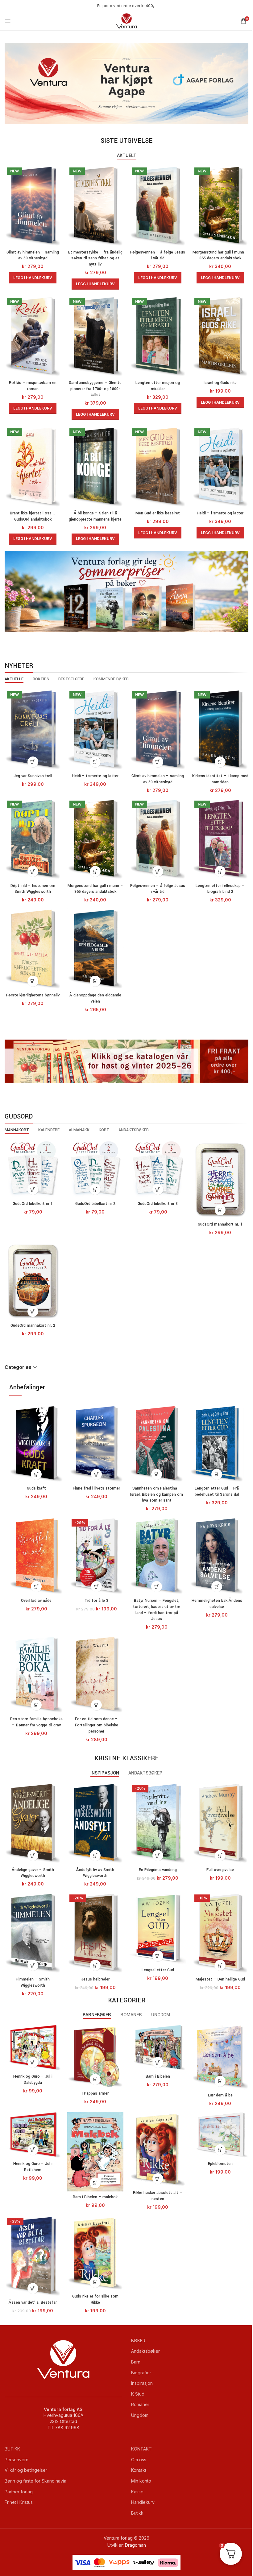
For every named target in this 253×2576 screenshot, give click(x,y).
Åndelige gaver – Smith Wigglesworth (33, 1873)
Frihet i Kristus (19, 2502)
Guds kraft (36, 1488)
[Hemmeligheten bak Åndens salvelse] (217, 1556)
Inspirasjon (142, 2383)
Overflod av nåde (36, 1601)
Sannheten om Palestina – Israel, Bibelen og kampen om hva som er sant (157, 1494)
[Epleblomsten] (220, 2135)
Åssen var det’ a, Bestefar (33, 2302)
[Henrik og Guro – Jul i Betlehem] (33, 2135)
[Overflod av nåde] (36, 1556)
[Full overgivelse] (220, 1823)
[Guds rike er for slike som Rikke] (95, 2253)
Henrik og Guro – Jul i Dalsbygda (33, 2079)
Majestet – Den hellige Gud (220, 1979)
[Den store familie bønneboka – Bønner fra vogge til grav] (36, 1674)
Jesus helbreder (95, 1979)
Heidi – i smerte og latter (220, 513)
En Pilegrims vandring (158, 1870)
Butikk (137, 2513)
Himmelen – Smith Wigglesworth (33, 1982)
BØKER (138, 2341)
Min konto (141, 2481)
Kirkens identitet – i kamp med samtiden (220, 779)
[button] (33, 278)
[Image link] (126, 83)
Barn (136, 2362)
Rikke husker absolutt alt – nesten (158, 2196)
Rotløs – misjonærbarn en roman (33, 386)
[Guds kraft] (36, 1444)
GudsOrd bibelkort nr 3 (158, 1204)
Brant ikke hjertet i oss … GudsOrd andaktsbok (33, 516)
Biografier (141, 2373)
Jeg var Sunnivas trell (33, 776)
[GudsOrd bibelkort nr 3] (158, 1169)
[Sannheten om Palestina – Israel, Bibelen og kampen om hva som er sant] (157, 1444)
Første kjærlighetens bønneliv (33, 995)
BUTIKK (12, 2449)
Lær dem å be (220, 2095)
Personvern (17, 2460)
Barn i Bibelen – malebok (95, 2197)
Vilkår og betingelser (26, 2470)
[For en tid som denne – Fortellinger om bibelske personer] (96, 1674)
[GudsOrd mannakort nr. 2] (33, 1280)
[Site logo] (126, 21)
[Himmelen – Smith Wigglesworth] (33, 1933)
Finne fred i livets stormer (96, 1488)
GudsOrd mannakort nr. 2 (33, 1325)
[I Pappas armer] (95, 2056)
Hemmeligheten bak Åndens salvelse (217, 1604)
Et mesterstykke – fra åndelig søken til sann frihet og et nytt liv (95, 258)
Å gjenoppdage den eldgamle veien (95, 998)
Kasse (137, 2492)
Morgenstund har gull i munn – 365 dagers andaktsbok (220, 255)
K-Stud (138, 2394)
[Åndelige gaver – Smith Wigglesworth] (33, 1823)
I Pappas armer (95, 2093)
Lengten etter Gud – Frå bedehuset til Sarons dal (217, 1491)
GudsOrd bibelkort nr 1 (33, 1204)
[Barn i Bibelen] (158, 2048)
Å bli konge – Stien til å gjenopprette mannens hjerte (95, 516)
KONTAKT (141, 2449)
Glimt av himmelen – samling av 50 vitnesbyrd (33, 255)
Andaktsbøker (145, 2351)
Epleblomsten (220, 2164)
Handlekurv (143, 2502)
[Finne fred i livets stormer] (96, 1444)
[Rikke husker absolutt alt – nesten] (158, 2150)
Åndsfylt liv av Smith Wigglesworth (95, 1873)
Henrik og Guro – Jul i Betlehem (33, 2167)
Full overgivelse (220, 1870)
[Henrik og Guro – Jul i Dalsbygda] (33, 2048)
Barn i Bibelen (158, 2076)
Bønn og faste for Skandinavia (35, 2481)
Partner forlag (19, 2492)
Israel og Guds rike (220, 383)
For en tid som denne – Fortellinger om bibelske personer (97, 1725)
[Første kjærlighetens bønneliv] (33, 949)
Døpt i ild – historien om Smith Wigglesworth (33, 889)
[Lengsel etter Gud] (158, 1928)
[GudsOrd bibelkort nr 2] (95, 1169)
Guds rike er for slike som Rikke (95, 2299)
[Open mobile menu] (8, 21)
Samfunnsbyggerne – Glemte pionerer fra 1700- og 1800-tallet (95, 389)
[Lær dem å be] (220, 2057)
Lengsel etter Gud (158, 1970)
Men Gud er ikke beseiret (158, 513)
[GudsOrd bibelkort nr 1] (33, 1169)
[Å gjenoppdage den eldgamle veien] (95, 949)
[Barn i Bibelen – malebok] (95, 2152)
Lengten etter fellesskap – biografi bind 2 (220, 889)
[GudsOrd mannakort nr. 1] (220, 1179)
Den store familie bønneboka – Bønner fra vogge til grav (36, 1722)
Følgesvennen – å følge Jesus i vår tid (158, 255)
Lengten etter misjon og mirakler (158, 386)
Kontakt (139, 2470)
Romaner (140, 2404)
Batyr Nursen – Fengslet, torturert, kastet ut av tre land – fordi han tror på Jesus (157, 1610)
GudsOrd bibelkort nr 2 (95, 1204)
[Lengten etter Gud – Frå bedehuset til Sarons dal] (217, 1444)
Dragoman (135, 2545)
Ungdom (140, 2415)
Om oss (139, 2460)
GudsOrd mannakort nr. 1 (220, 1224)
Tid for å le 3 (96, 1601)
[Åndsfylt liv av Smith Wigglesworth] (95, 1823)
